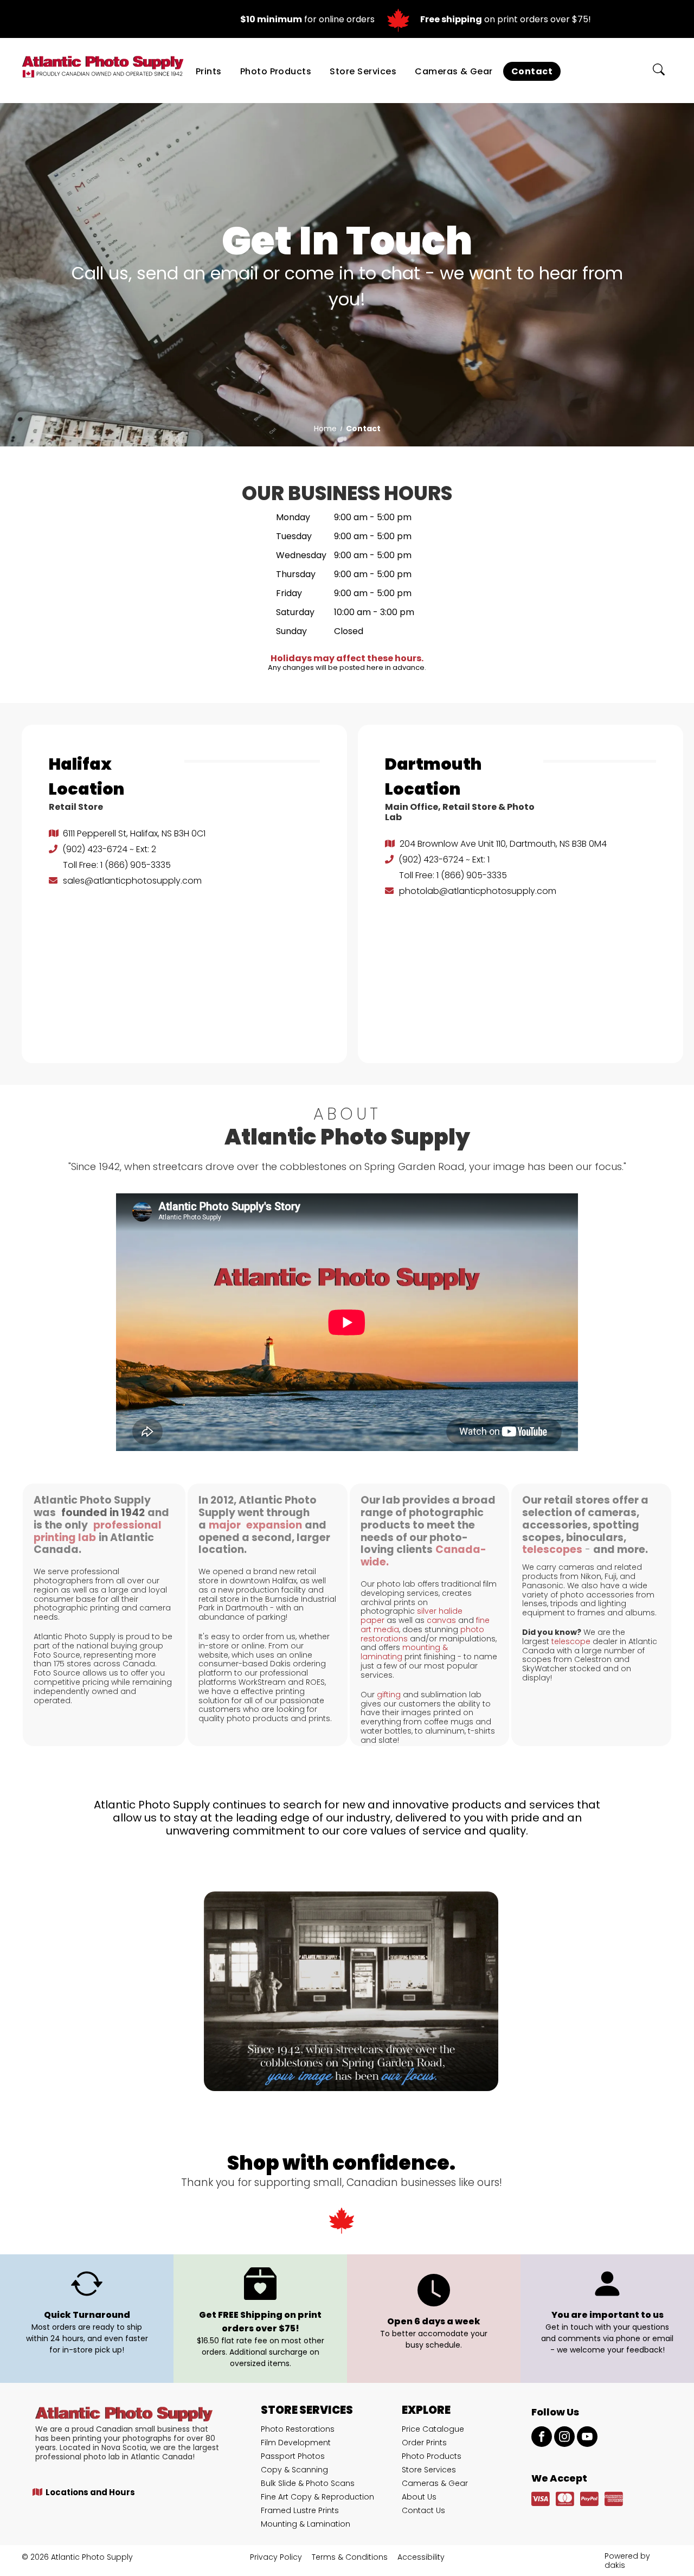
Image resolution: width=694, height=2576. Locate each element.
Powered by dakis (627, 2561)
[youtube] (587, 2438)
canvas (441, 1620)
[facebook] (542, 2438)
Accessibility (421, 2557)
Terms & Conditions (350, 2557)
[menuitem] (209, 71)
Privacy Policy (276, 2557)
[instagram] (564, 2438)
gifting (389, 1695)
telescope (571, 1641)
